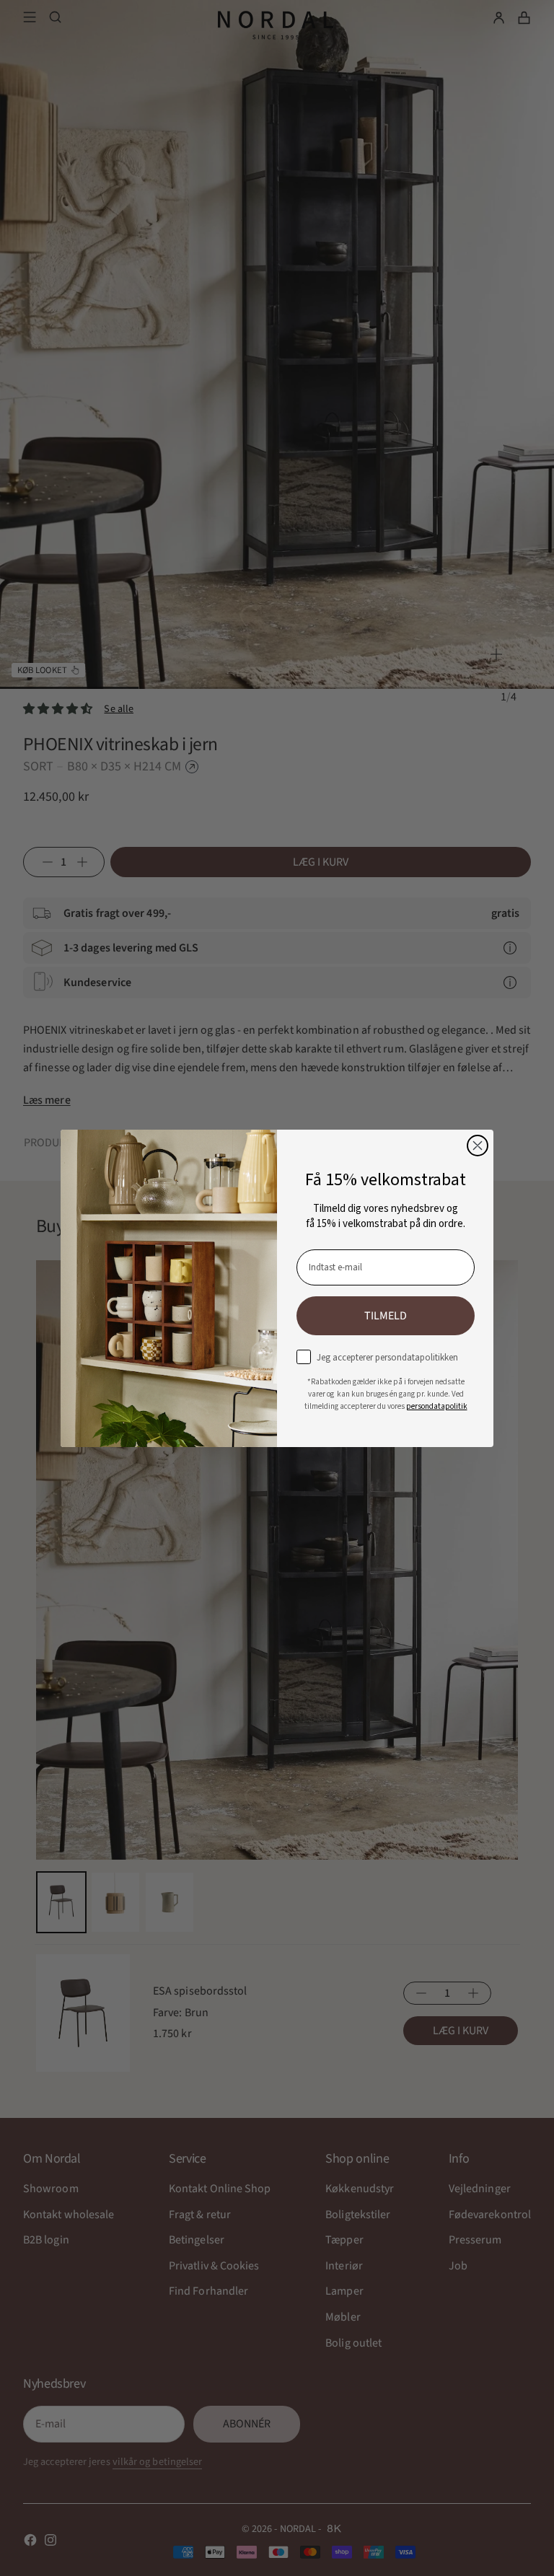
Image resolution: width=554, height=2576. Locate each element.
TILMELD (386, 1316)
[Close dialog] (478, 1146)
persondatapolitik (437, 1406)
